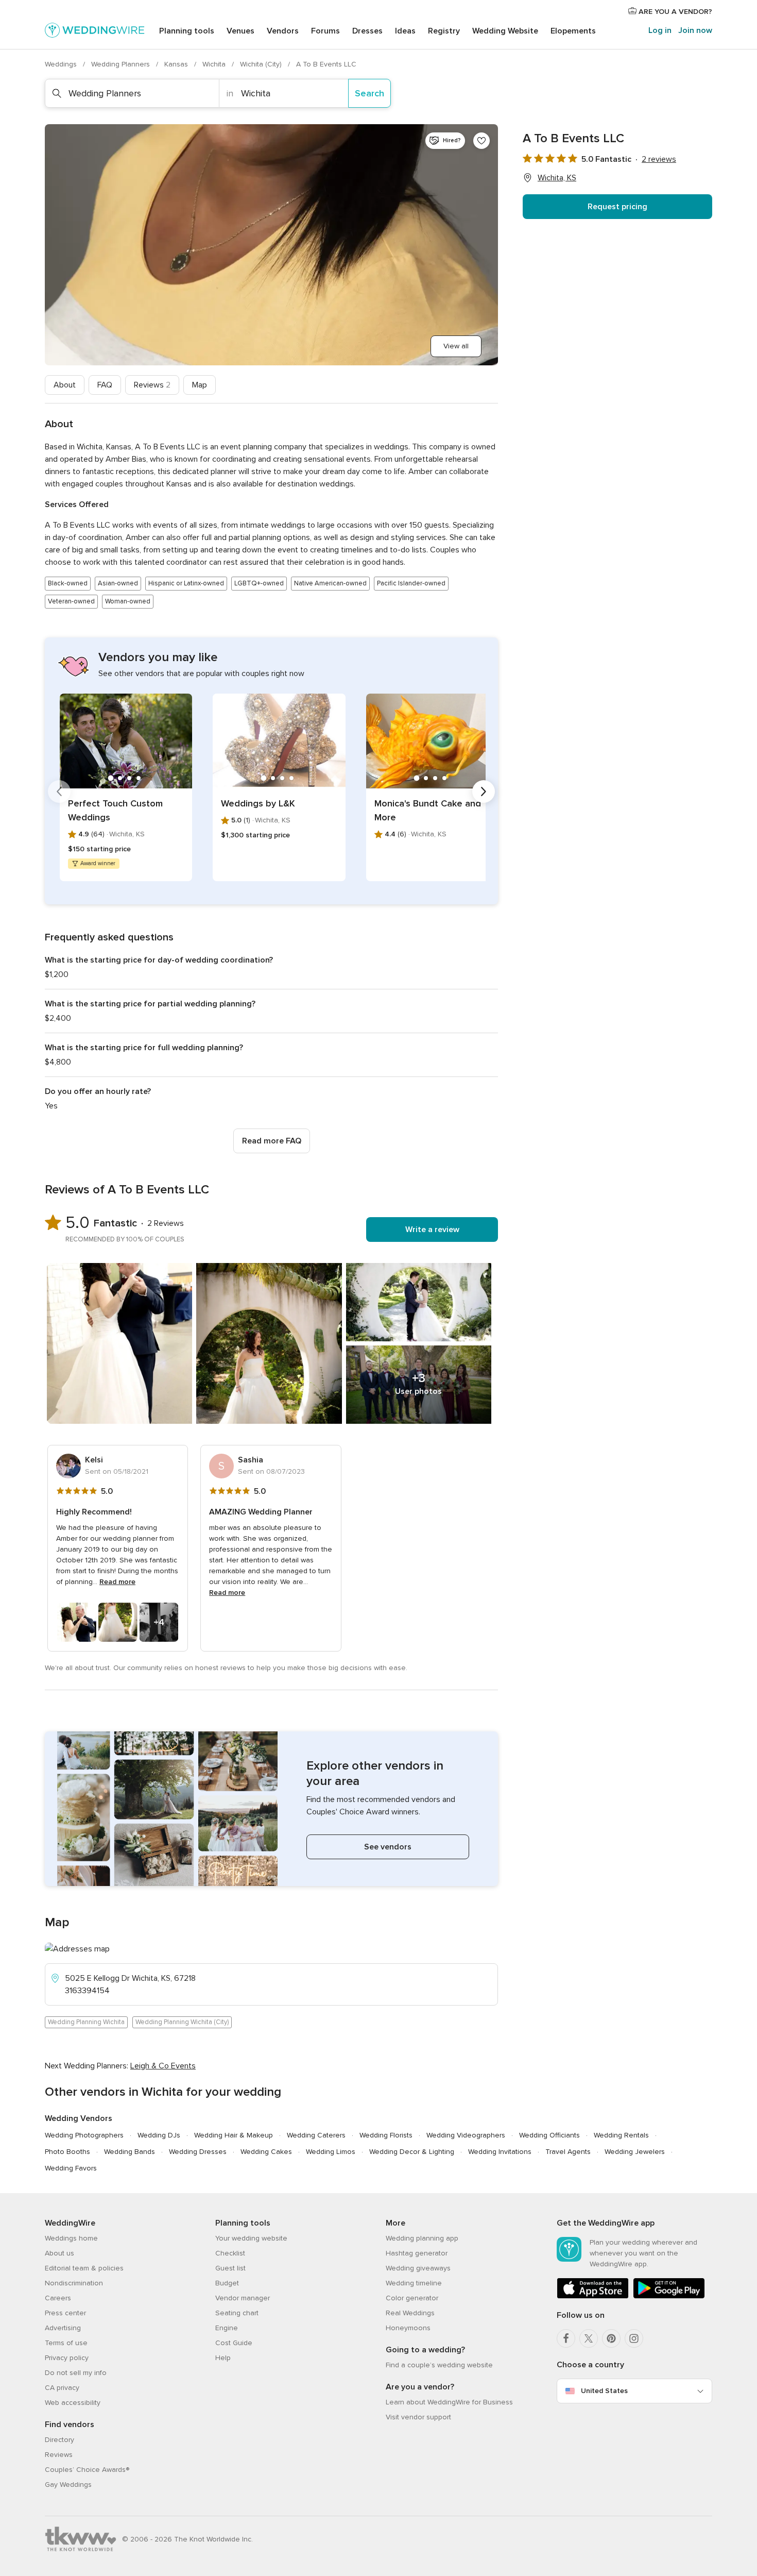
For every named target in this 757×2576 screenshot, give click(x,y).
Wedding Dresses (198, 2152)
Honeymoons (408, 2328)
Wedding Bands (130, 2152)
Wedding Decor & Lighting (412, 2152)
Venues (240, 31)
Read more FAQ (272, 1141)
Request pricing (617, 207)
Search (369, 93)
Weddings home (71, 2238)
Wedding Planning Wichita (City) (182, 2022)
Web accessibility (73, 2403)
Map (200, 385)
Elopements (573, 31)
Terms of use (66, 2343)
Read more (117, 1582)
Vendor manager (243, 2298)
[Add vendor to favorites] (481, 141)
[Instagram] (634, 2338)
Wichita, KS (557, 178)
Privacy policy (67, 2358)
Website (505, 31)
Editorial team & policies (84, 2268)
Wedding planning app (422, 2238)
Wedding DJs (159, 2135)
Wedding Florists (386, 2135)
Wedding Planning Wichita (86, 2022)
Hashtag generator (417, 2253)
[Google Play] (669, 2296)
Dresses (367, 31)
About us (59, 2253)
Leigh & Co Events (163, 2066)
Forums (325, 31)
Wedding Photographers (84, 2135)
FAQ (105, 385)
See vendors (388, 1847)
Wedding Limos (331, 2152)
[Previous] (59, 792)
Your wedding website (251, 2238)
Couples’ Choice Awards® (87, 2470)
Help (223, 2358)
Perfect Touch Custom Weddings (115, 810)
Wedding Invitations (500, 2152)
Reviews (152, 385)
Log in (660, 30)
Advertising (63, 2328)
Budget (227, 2283)
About (65, 385)
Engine (227, 2328)
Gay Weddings (68, 2485)
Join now (695, 30)
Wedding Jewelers (635, 2152)
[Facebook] (566, 2338)
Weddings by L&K (258, 803)
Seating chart (237, 2313)
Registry (444, 31)
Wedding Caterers (316, 2135)
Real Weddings (410, 2313)
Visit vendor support (418, 2417)
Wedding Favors (71, 2168)
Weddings (62, 64)
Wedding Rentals (621, 2135)
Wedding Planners (122, 64)
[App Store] (593, 2296)
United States (604, 2391)
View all (456, 346)
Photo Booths (67, 2152)
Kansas (177, 64)
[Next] (484, 792)
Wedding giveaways (418, 2268)
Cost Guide (234, 2343)
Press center (65, 2313)
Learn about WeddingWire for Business (449, 2402)
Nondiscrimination (74, 2283)
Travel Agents (568, 2152)
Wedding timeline (414, 2283)
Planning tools (187, 31)
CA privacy (62, 2388)
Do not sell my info (76, 2373)
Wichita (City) (262, 64)
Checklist (230, 2253)
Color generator (412, 2298)
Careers (58, 2298)
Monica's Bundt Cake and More (428, 810)
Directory (59, 2440)
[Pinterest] (611, 2338)
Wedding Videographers (466, 2135)
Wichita (215, 64)
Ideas (405, 31)
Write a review (432, 1230)
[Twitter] (589, 2338)
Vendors (283, 31)
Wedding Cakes (266, 2152)
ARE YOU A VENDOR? (674, 12)
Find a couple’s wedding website (439, 2365)
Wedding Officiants (549, 2135)
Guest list (230, 2268)
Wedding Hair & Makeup (234, 2135)
